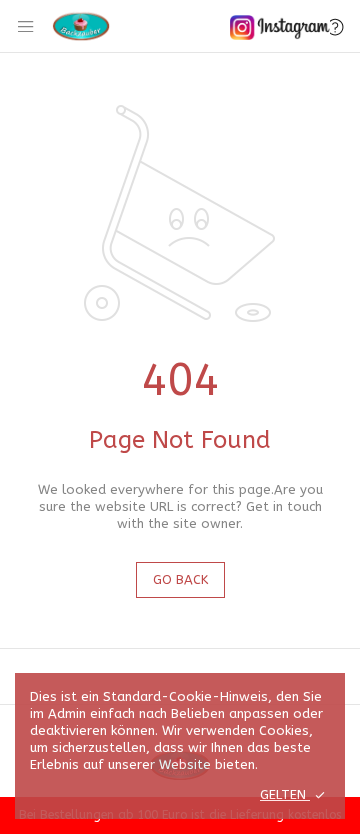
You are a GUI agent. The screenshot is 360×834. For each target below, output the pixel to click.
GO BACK (180, 579)
